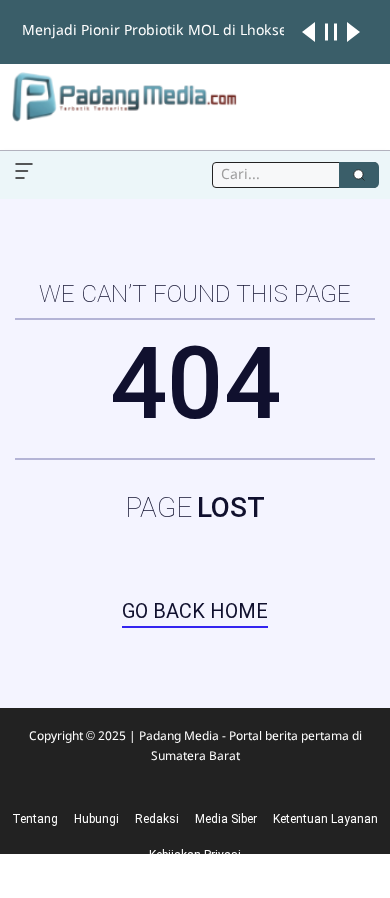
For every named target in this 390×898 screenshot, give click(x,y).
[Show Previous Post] (308, 32)
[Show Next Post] (353, 32)
